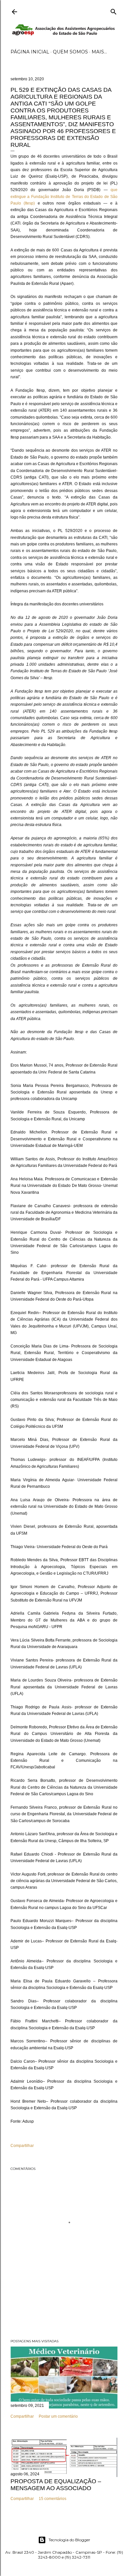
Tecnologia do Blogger (69, 2540)
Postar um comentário (58, 2416)
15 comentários (53, 2499)
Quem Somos (70, 52)
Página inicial (30, 52)
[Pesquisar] (114, 10)
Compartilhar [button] (22, 2146)
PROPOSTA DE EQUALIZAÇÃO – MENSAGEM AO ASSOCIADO (56, 2485)
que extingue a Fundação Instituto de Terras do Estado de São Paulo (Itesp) (64, 197)
